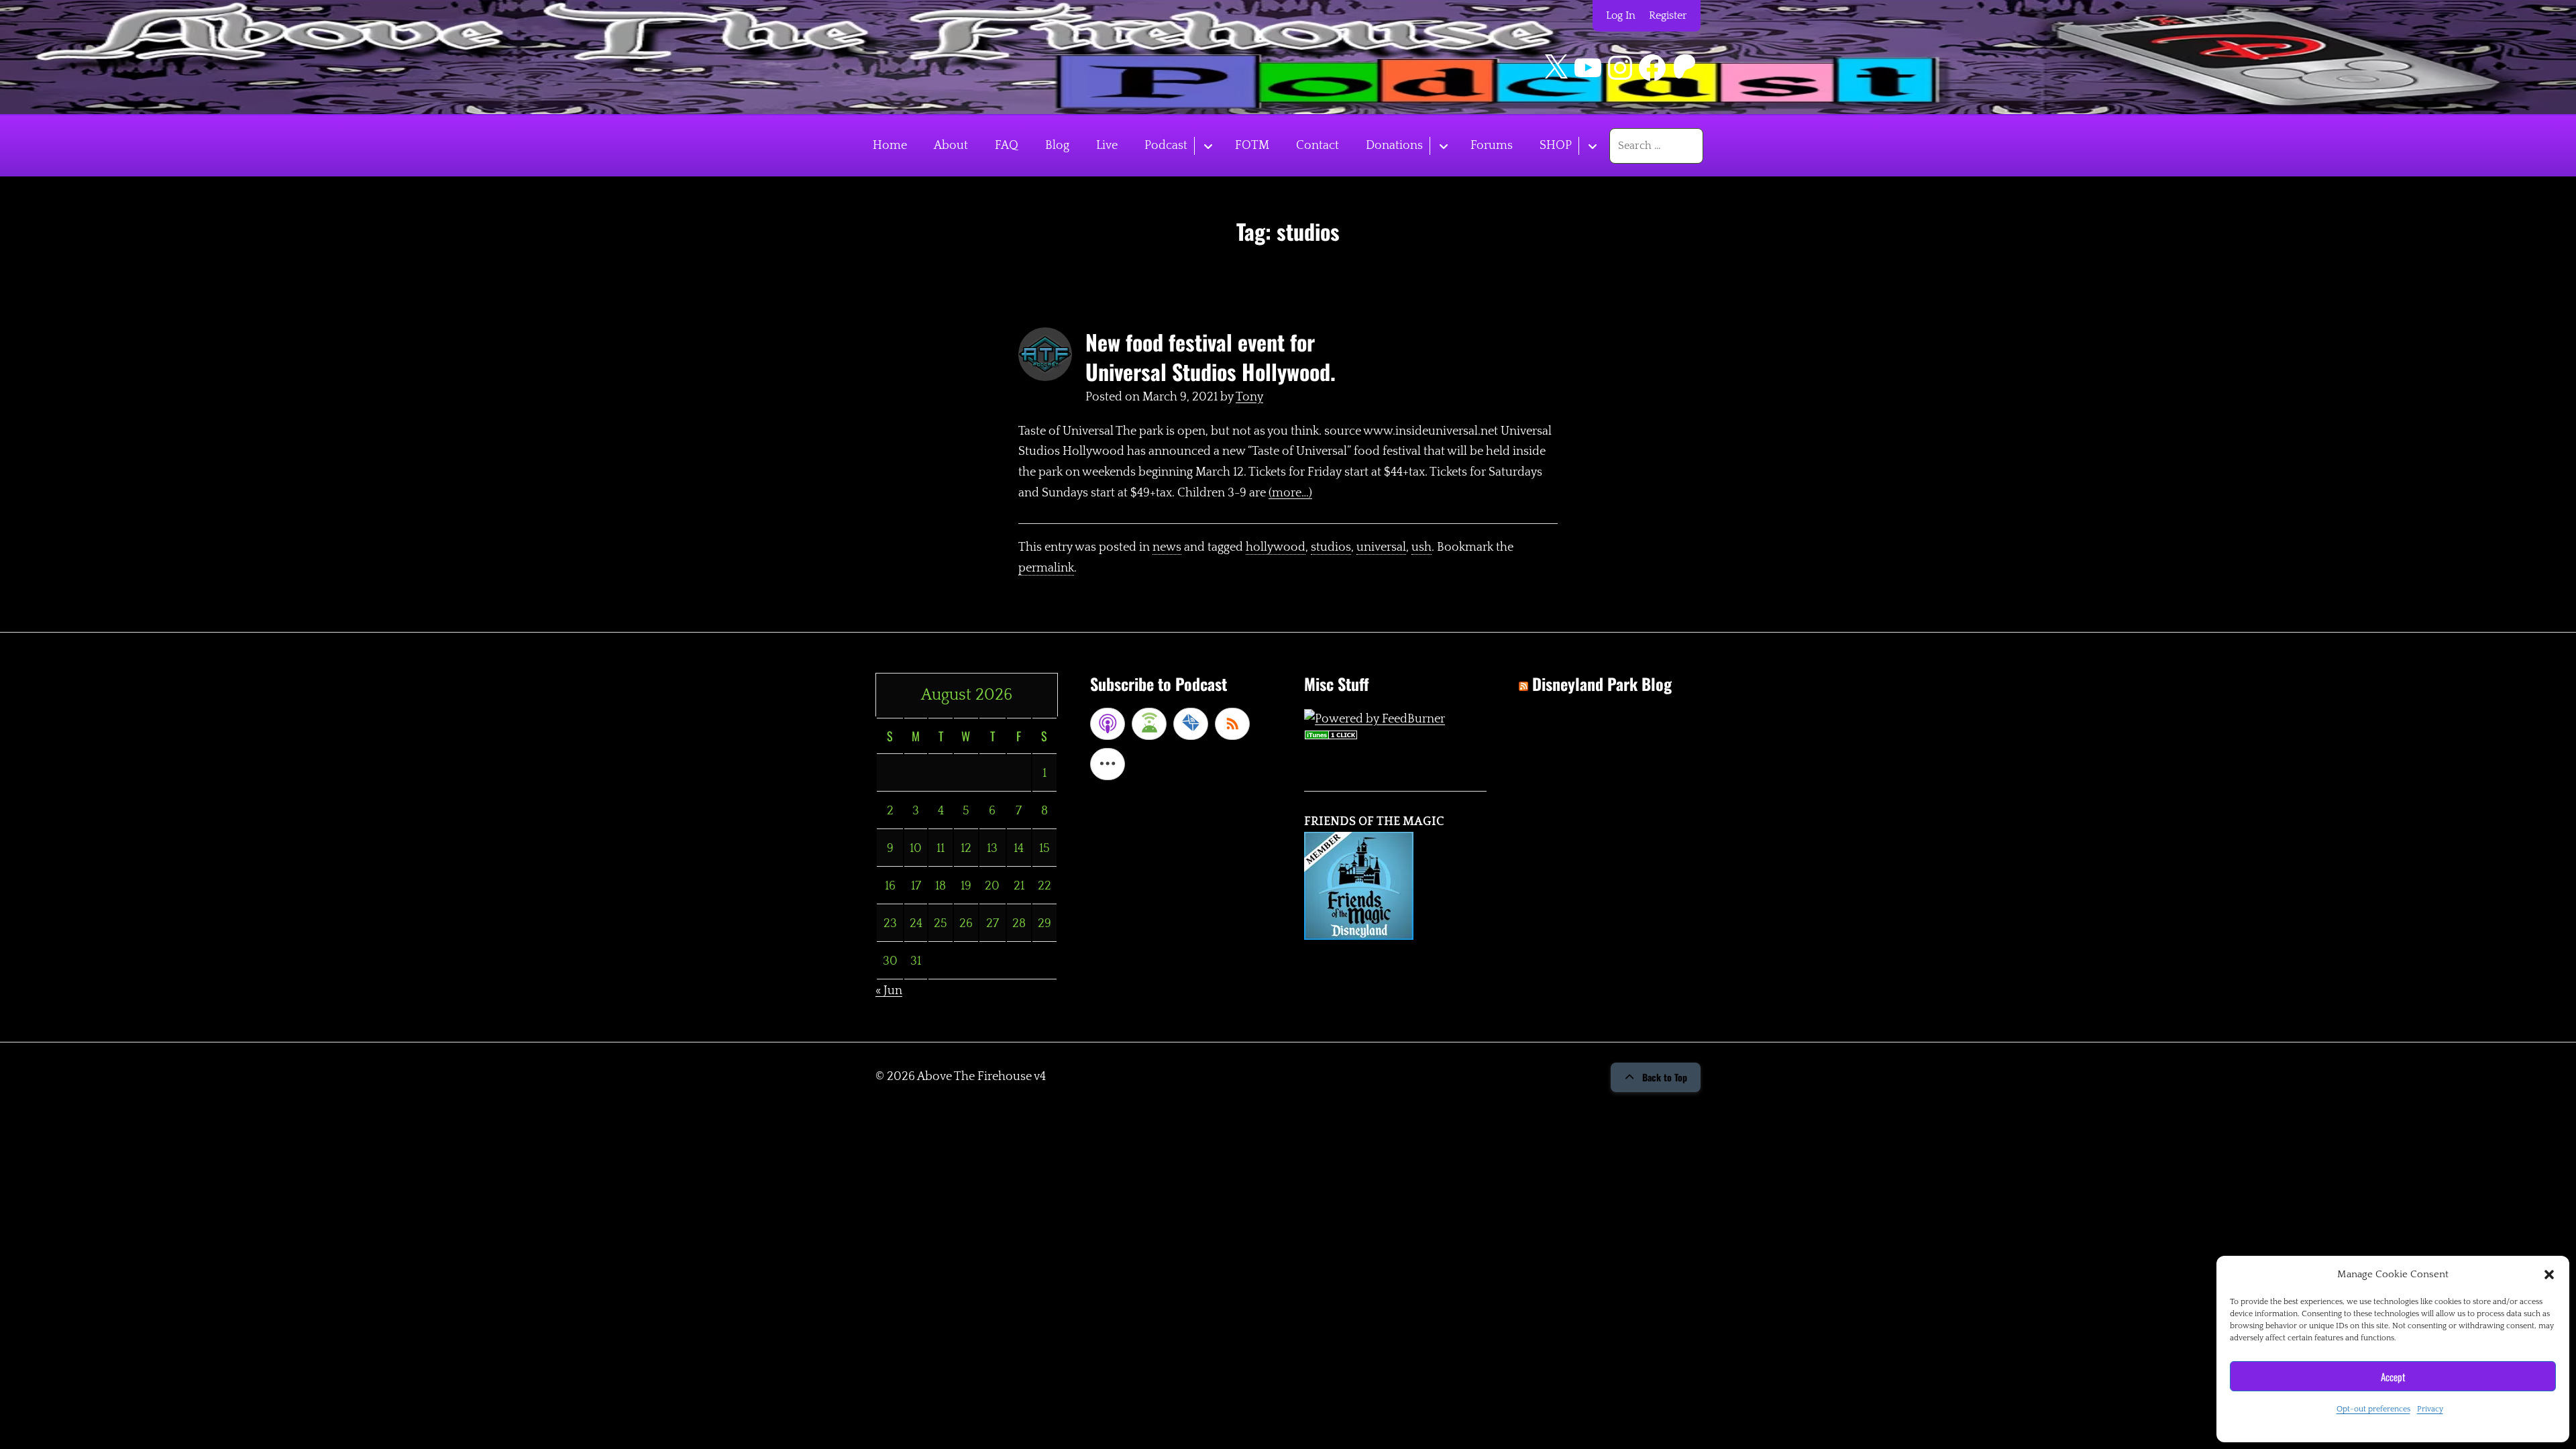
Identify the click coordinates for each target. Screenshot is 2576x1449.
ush (1421, 547)
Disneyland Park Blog (1602, 684)
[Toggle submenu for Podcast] (1208, 146)
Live (1107, 146)
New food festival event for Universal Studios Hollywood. (1211, 357)
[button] (2549, 1275)
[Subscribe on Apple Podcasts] (1108, 724)
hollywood (1276, 547)
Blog (1057, 146)
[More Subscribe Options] (1108, 764)
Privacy (2430, 1409)
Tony (1249, 397)
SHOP (1556, 146)
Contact (1318, 146)
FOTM (1252, 146)
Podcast (1166, 146)
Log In (1621, 15)
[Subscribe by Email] (1191, 724)
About (951, 146)
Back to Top (1665, 1077)
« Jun (889, 991)
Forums (1492, 146)
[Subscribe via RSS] (1232, 724)
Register (1668, 15)
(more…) (1290, 493)
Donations (1394, 146)
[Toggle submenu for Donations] (1443, 146)
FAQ (1007, 146)
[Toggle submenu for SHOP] (1592, 146)
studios (1331, 547)
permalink (1046, 568)
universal (1381, 547)
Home (890, 146)
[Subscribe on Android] (1149, 724)
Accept (2393, 1377)
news (1167, 547)
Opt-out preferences (2373, 1409)
